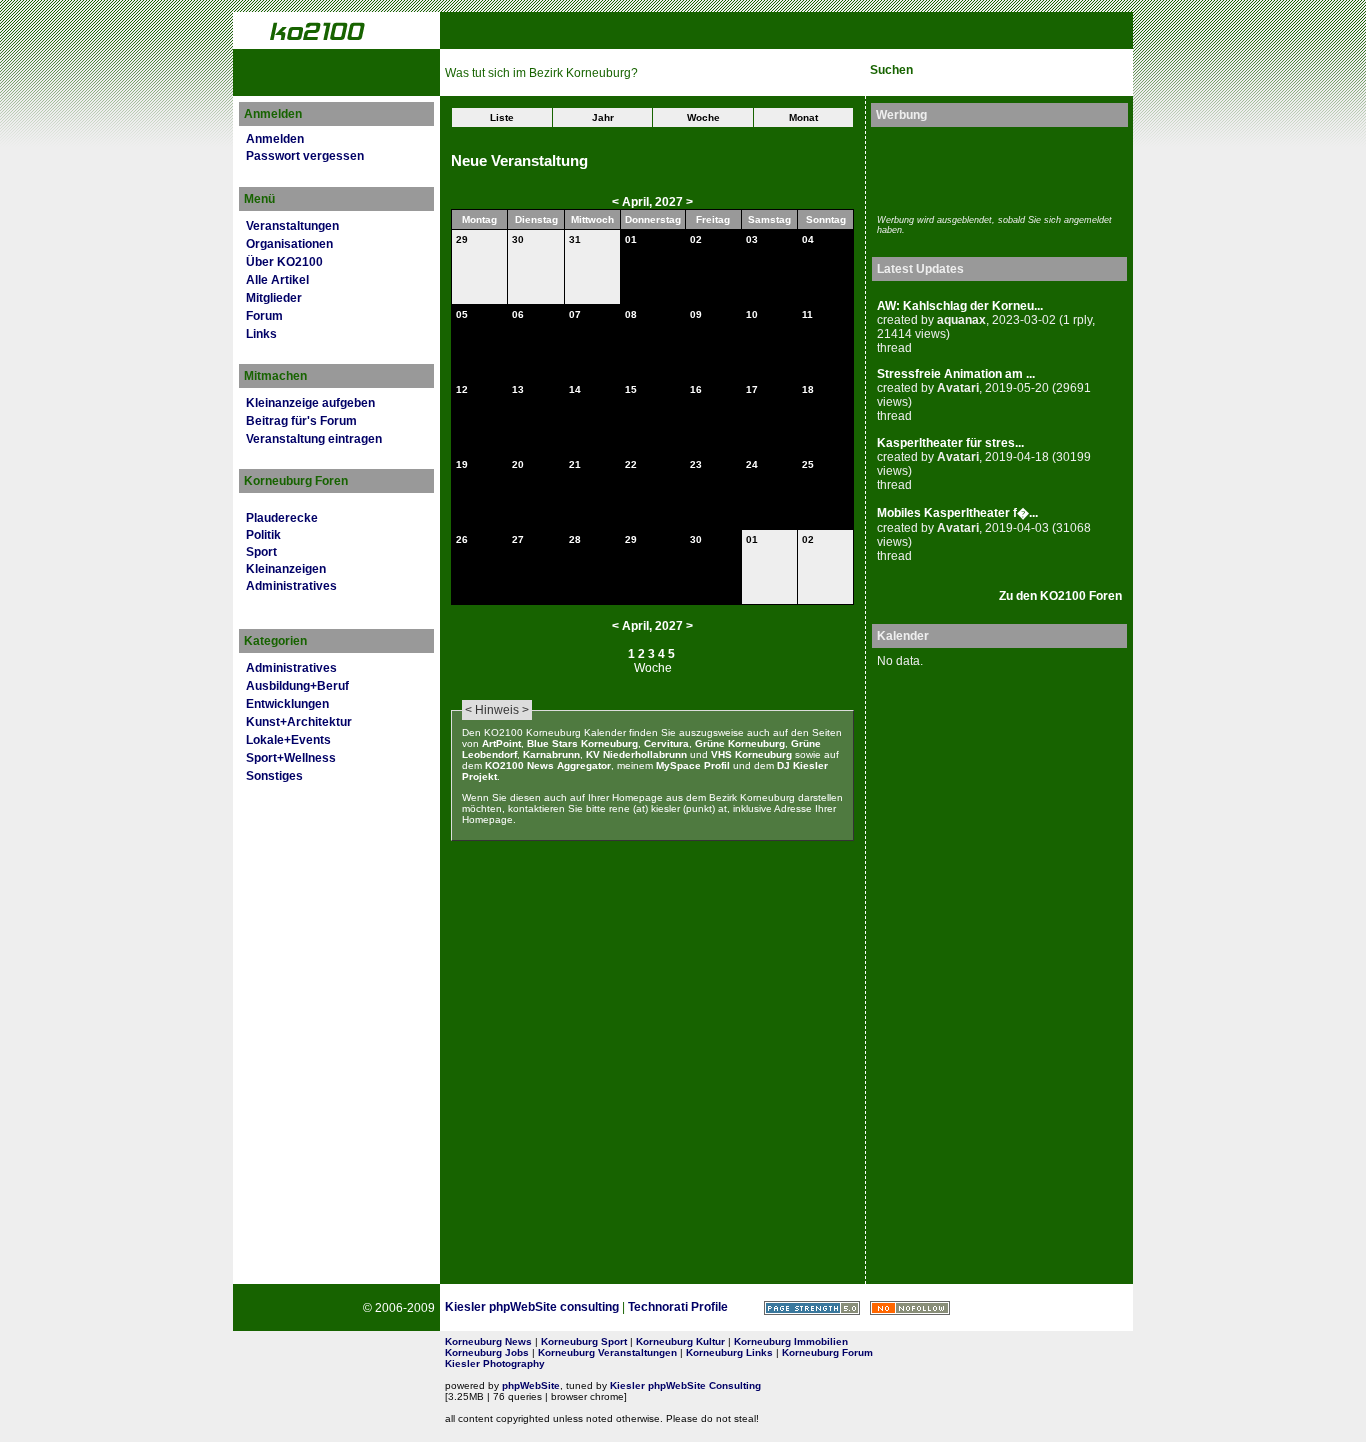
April (635, 202)
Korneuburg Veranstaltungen (607, 1352)
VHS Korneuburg (751, 754)
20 (518, 464)
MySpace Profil (693, 765)
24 (752, 464)
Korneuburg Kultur (680, 1341)
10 (752, 314)
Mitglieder (274, 298)
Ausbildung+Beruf (297, 686)
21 (575, 464)
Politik (263, 535)
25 (808, 464)
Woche (703, 117)
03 (752, 239)
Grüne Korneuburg (740, 743)
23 (696, 464)
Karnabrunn (551, 754)
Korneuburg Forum (827, 1352)
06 (518, 314)
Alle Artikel (277, 280)
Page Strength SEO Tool (812, 1308)
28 (575, 539)
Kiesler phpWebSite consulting (532, 1307)
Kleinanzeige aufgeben (310, 403)
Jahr (603, 117)
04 (808, 239)
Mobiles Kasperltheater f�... (957, 513)
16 (696, 389)
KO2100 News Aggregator (548, 765)
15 (631, 389)
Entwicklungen (287, 704)
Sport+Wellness (291, 758)
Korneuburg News (488, 1341)
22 (631, 464)
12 (462, 389)
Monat (803, 117)
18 (808, 389)
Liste (502, 117)
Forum (264, 316)
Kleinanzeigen (286, 569)
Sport (261, 552)
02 (696, 239)
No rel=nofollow (910, 1308)
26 (462, 539)
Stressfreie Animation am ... (956, 374)
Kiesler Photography (495, 1363)
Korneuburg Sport (584, 1341)
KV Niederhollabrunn (636, 754)
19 (462, 464)
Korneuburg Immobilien (791, 1341)
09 (696, 314)
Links (261, 334)
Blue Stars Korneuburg (582, 743)
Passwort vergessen (305, 156)
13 (518, 389)
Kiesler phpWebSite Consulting (685, 1385)
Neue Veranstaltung (519, 161)
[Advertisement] (994, 168)
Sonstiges (274, 776)
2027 (669, 202)
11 (807, 314)
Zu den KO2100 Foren (1060, 596)
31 (575, 239)
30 (518, 239)
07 (575, 314)
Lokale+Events (288, 740)
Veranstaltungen (292, 226)
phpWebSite (531, 1385)
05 (462, 314)
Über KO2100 (284, 262)
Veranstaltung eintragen (314, 439)
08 (631, 314)
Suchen (891, 70)
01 (631, 239)
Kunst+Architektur (299, 722)
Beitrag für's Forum (301, 421)
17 (752, 389)
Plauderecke (282, 518)
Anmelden (275, 139)
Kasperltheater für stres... (950, 443)
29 (462, 239)
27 (518, 539)
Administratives (291, 586)
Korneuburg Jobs (487, 1352)
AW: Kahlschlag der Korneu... (960, 306)
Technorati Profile (678, 1307)
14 (575, 389)
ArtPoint (501, 743)
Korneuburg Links (729, 1352)
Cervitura (666, 743)
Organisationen (289, 244)
